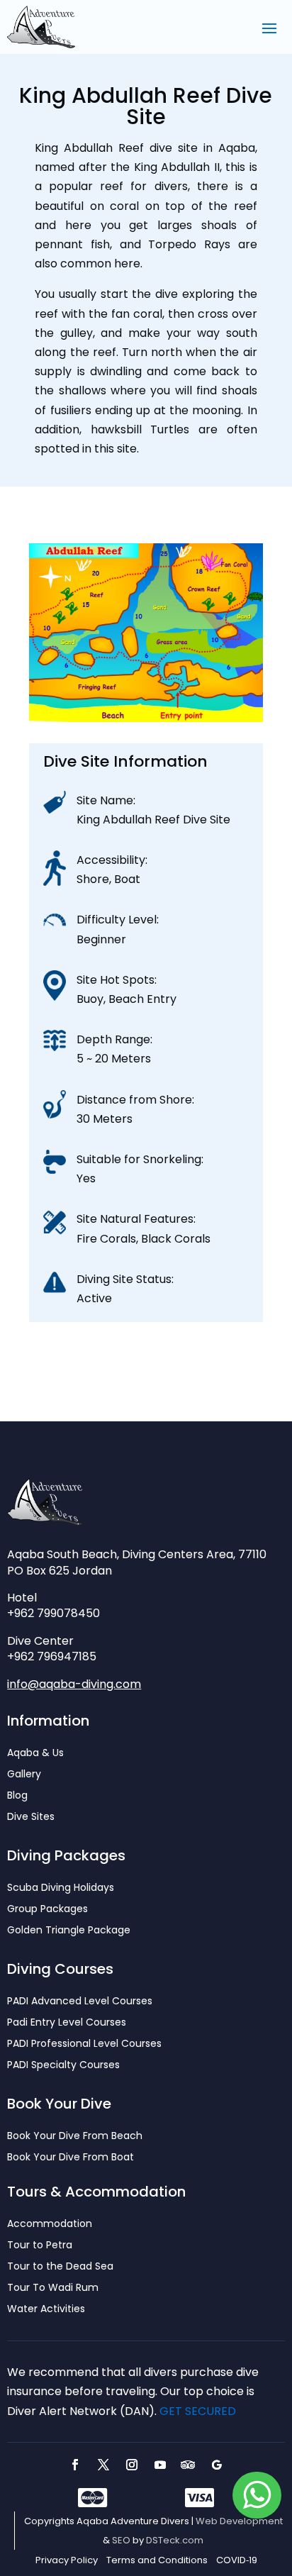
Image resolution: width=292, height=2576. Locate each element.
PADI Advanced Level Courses (80, 2002)
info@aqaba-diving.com (74, 1684)
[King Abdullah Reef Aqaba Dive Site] (146, 718)
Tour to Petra (40, 2246)
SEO (121, 2540)
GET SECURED (198, 2411)
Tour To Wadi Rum (53, 2288)
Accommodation (50, 2225)
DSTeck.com (175, 2540)
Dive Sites (31, 1817)
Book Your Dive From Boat (71, 2158)
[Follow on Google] (217, 2465)
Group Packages (47, 1910)
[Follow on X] (103, 2465)
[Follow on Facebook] (75, 2465)
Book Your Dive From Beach (75, 2137)
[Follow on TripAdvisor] (189, 2465)
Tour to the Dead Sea (60, 2267)
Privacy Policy (67, 2560)
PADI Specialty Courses (63, 2066)
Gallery (24, 1775)
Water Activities (46, 2310)
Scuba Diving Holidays (61, 1888)
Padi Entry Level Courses (67, 2023)
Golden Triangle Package (69, 1931)
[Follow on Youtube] (160, 2465)
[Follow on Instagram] (132, 2465)
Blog (17, 1796)
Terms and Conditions (157, 2560)
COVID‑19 (237, 2560)
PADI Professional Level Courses (84, 2044)
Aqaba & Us (35, 1754)
